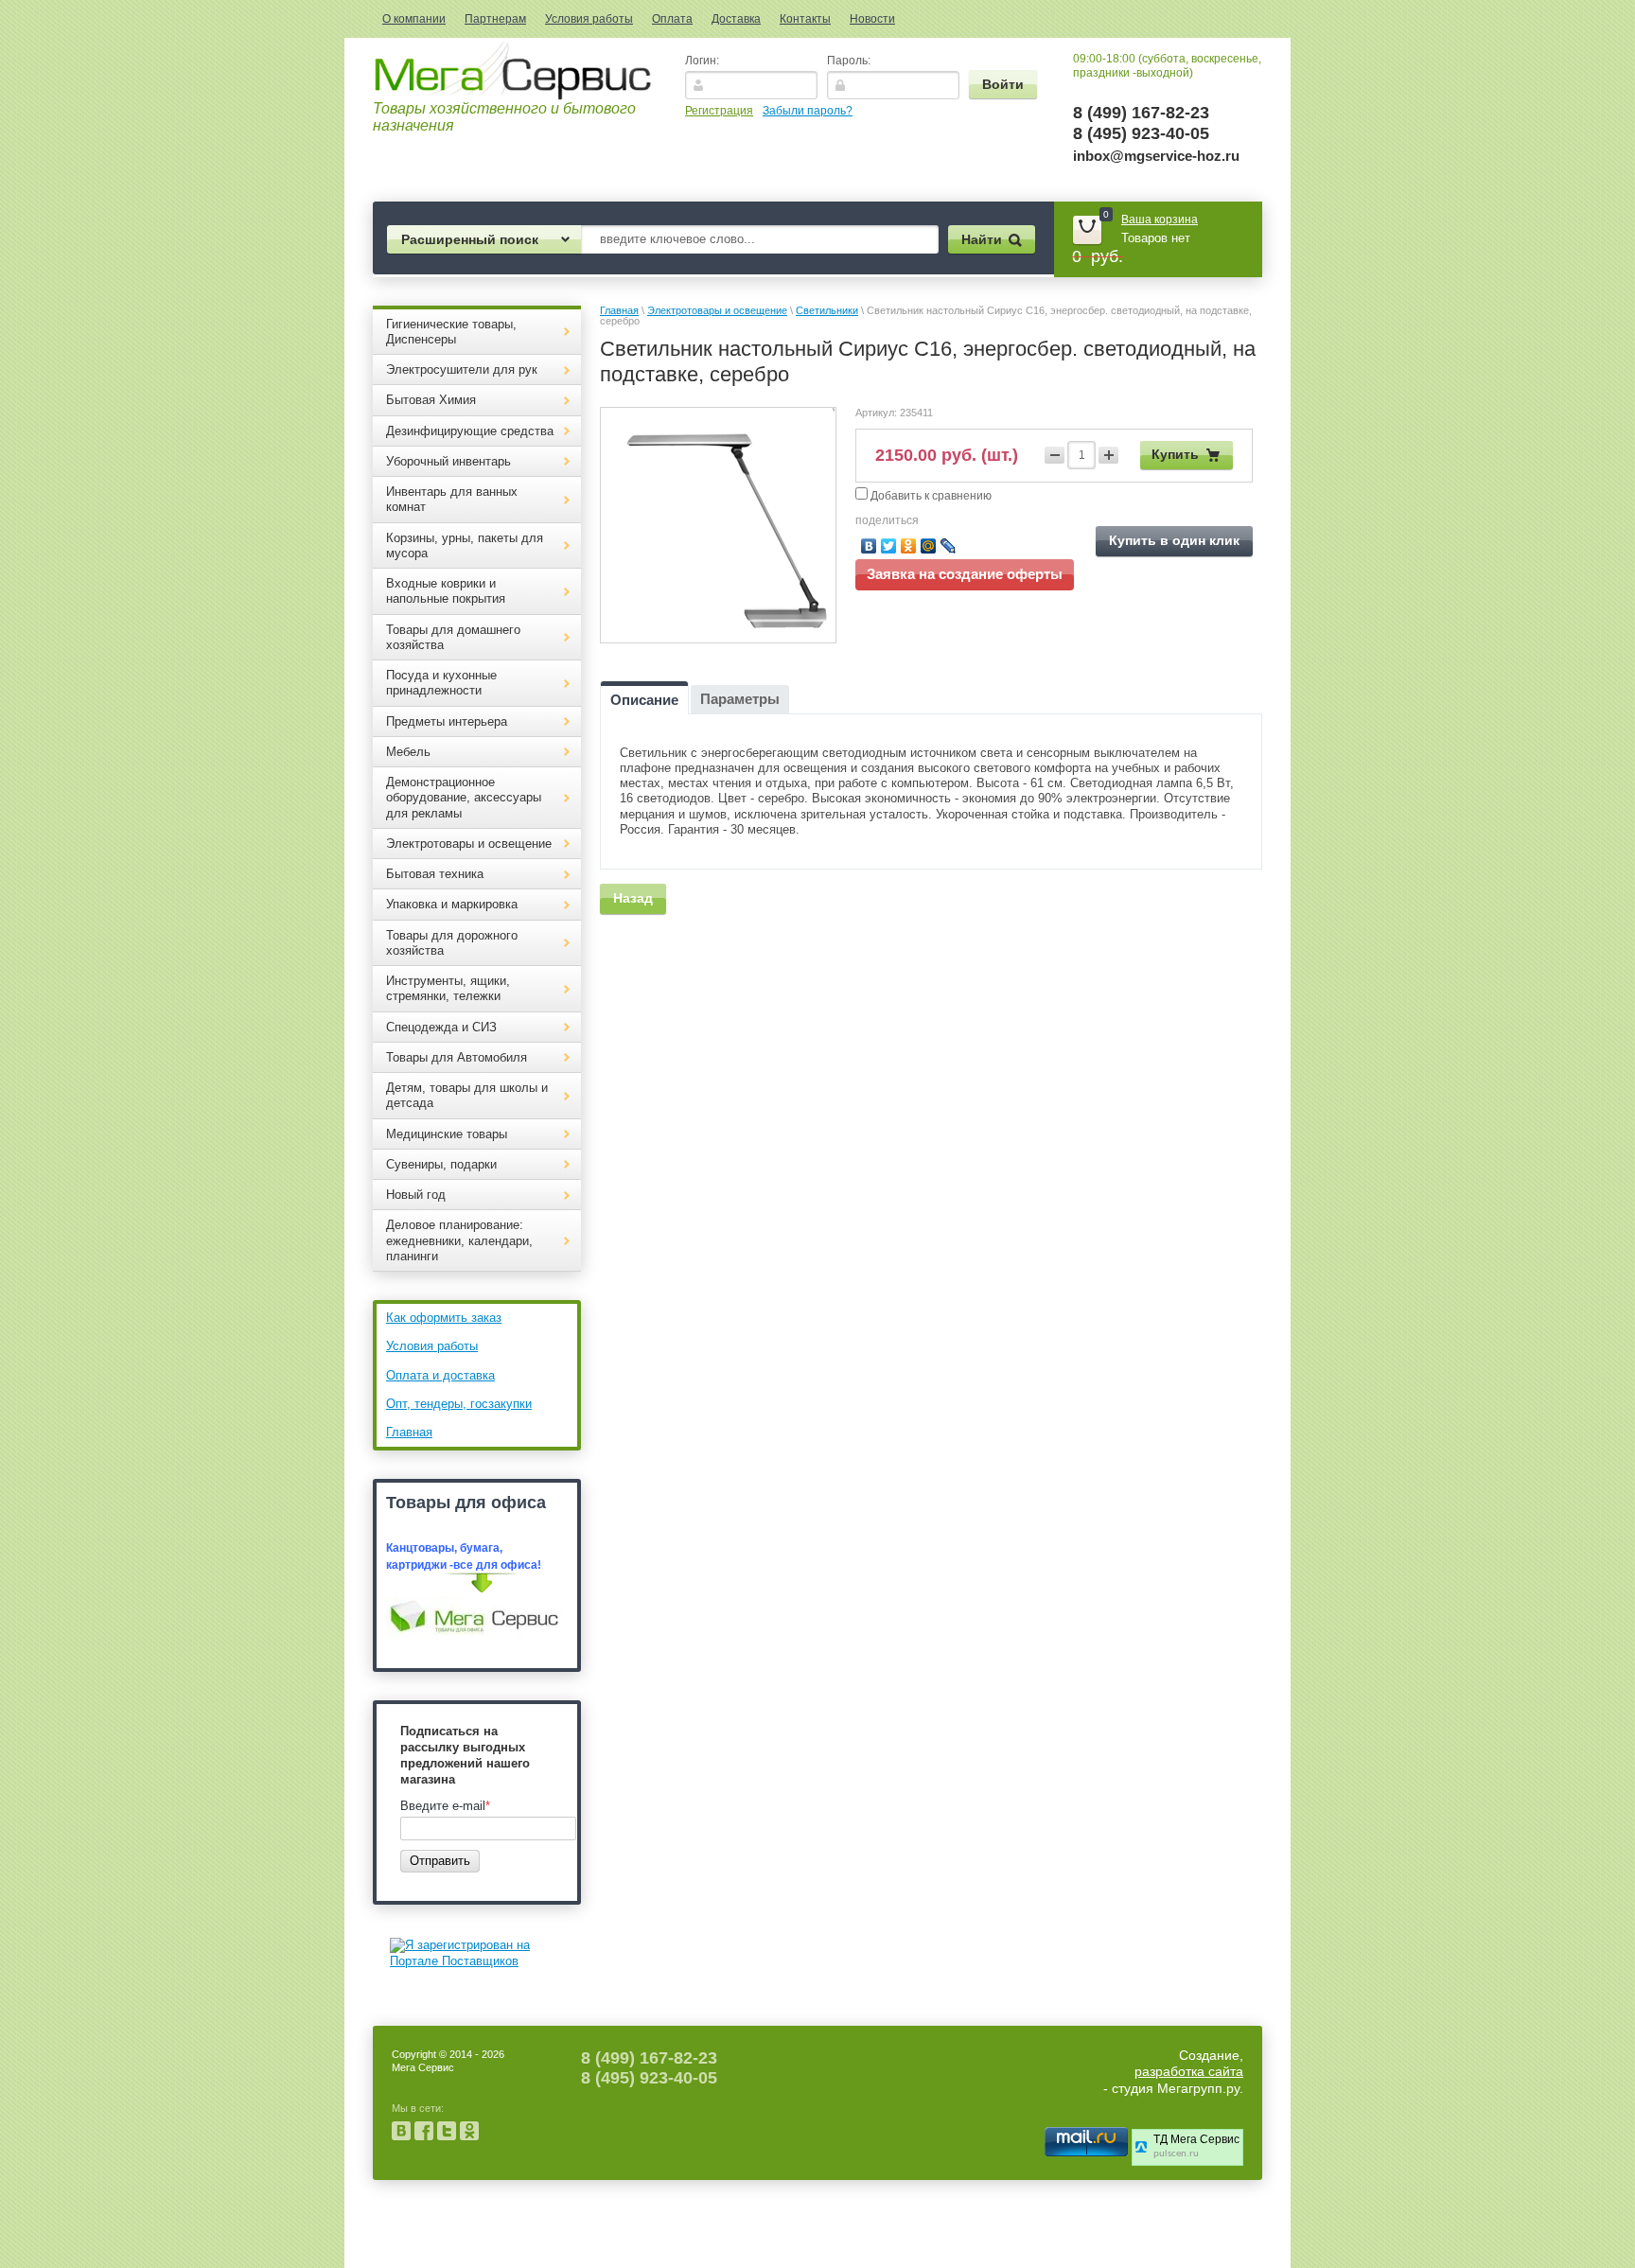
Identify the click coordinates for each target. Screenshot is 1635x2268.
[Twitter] (889, 546)
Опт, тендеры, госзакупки (459, 1404)
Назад (633, 898)
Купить (1175, 454)
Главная (409, 1432)
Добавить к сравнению (930, 496)
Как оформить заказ (444, 1318)
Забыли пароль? (808, 111)
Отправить (440, 1861)
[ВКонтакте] (869, 546)
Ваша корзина (1160, 220)
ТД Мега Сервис (1196, 2139)
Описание (644, 700)
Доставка (736, 19)
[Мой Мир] (929, 546)
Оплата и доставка (440, 1375)
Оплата (672, 19)
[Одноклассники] (909, 546)
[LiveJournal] (949, 546)
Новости (872, 19)
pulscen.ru (1176, 2154)
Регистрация (719, 111)
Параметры (740, 699)
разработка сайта (1189, 2071)
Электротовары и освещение (717, 310)
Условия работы (589, 19)
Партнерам (495, 19)
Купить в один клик (1174, 540)
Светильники (827, 310)
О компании (414, 19)
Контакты (805, 19)
